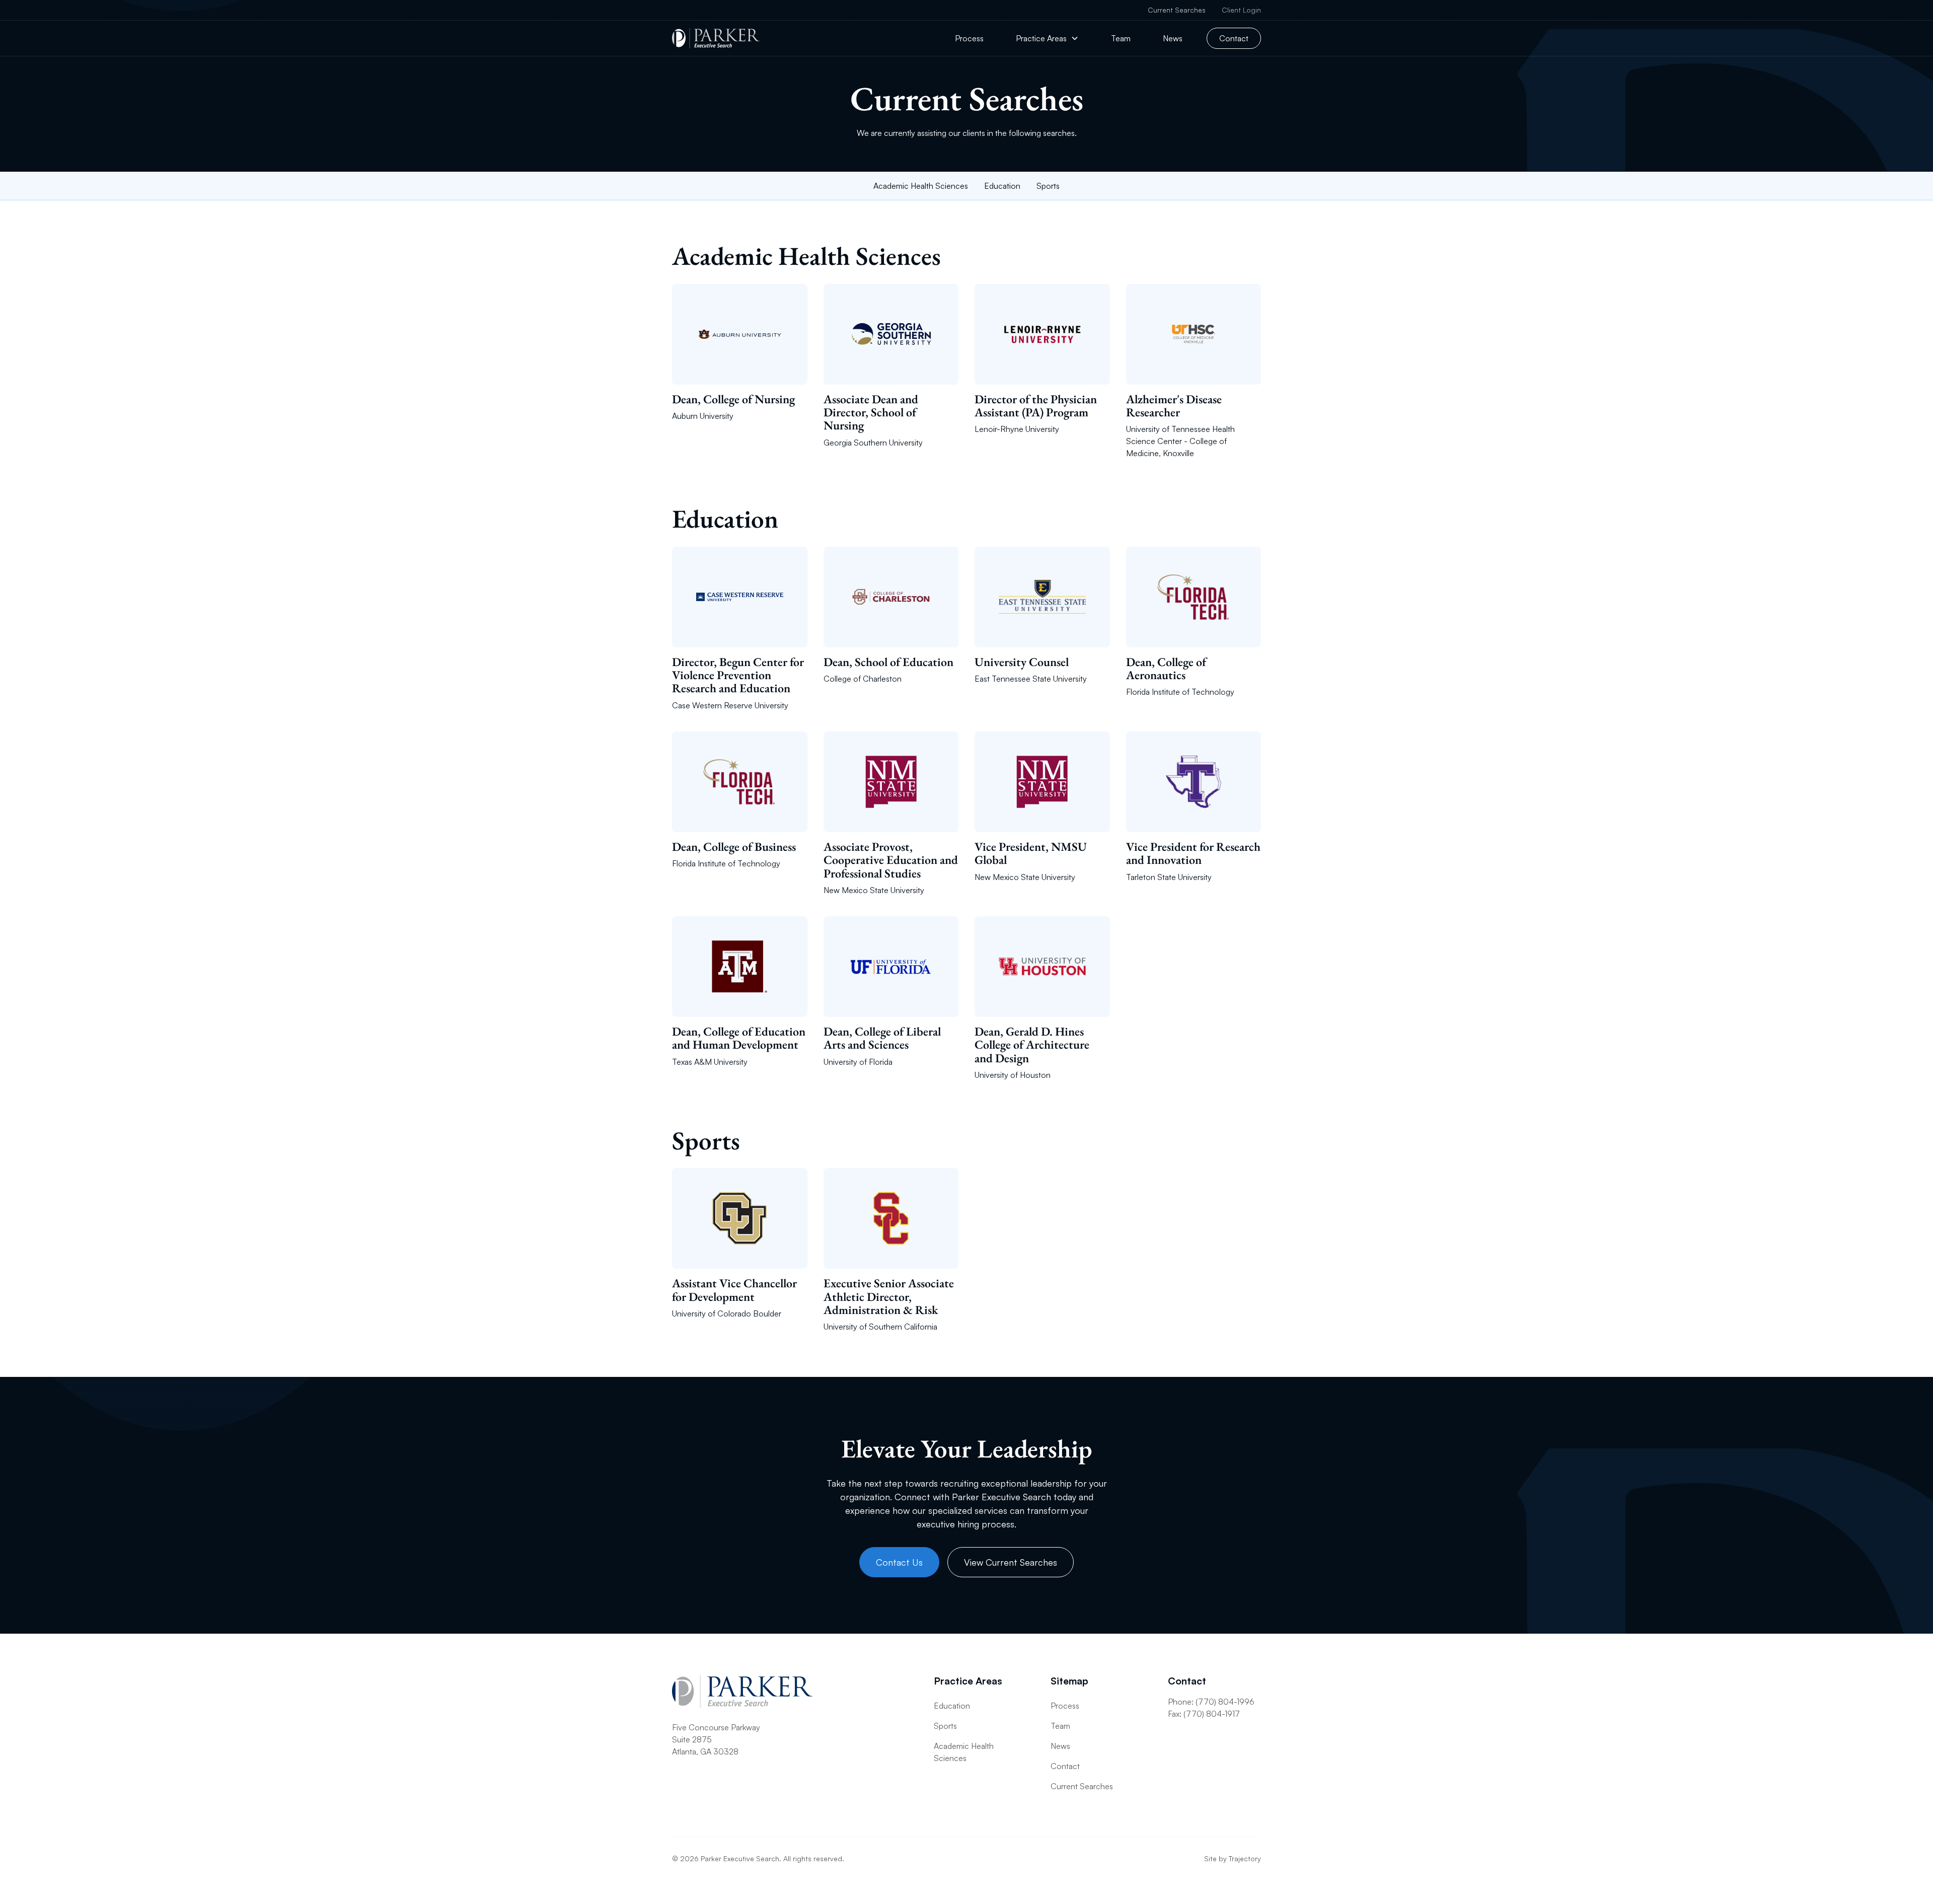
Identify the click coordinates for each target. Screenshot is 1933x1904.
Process (969, 38)
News (1173, 38)
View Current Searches (1011, 1562)
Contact (1234, 38)
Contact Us (899, 1562)
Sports (1048, 186)
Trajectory (1245, 1858)
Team (1121, 38)
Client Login (1241, 10)
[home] (716, 38)
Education (1002, 186)
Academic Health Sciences (921, 186)
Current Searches (1177, 10)
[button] (1047, 38)
